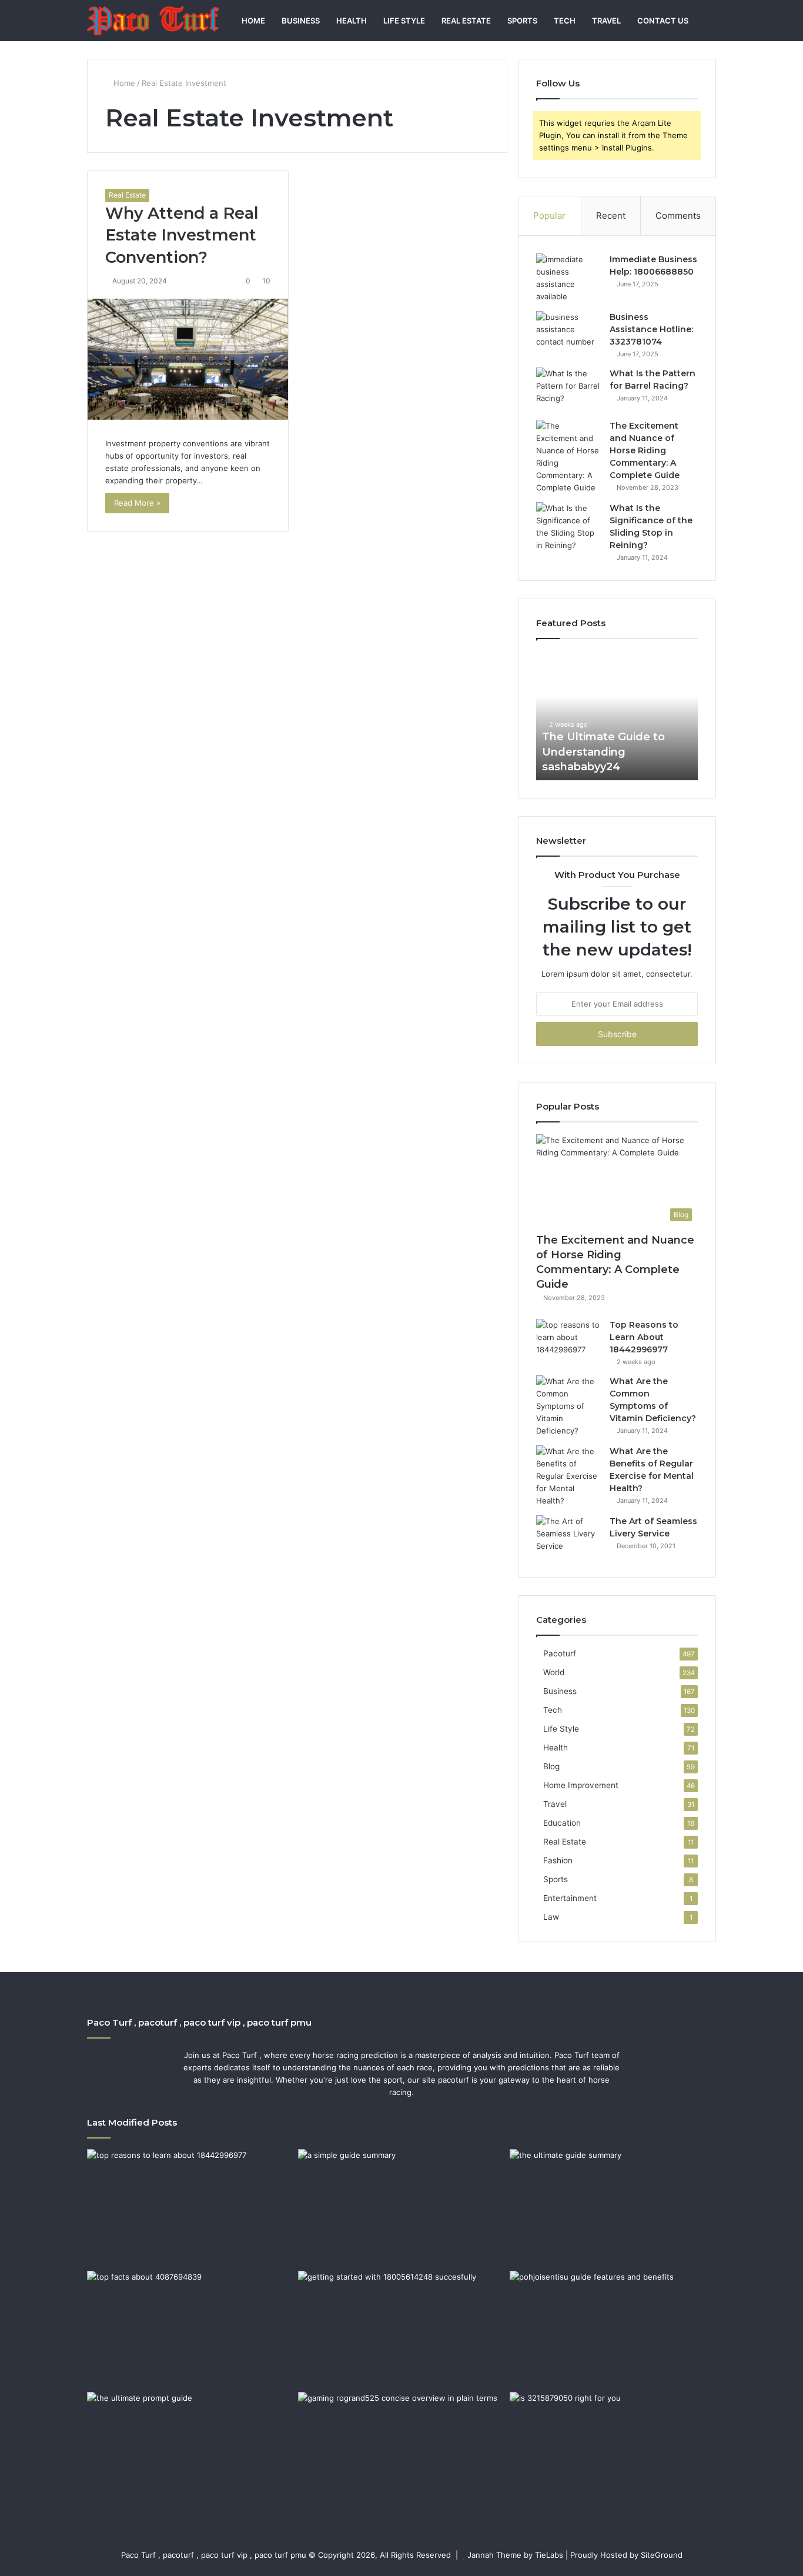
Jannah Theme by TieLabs (515, 2555)
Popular (549, 215)
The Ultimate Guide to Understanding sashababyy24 (603, 751)
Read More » (137, 503)
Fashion (558, 1860)
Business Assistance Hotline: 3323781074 (651, 329)
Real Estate (466, 21)
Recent (611, 215)
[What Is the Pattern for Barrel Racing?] (568, 390)
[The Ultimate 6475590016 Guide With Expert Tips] (190, 2450)
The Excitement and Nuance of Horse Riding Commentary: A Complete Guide (645, 450)
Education (562, 1823)
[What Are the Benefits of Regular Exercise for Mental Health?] (568, 1476)
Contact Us (663, 21)
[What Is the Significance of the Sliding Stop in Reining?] (568, 527)
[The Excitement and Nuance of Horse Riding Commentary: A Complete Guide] (568, 457)
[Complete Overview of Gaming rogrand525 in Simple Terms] (401, 2450)
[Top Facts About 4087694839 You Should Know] (190, 2329)
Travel (606, 21)
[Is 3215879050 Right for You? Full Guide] (613, 2450)
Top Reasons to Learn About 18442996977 (644, 1337)
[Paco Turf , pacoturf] (153, 21)
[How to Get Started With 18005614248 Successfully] (401, 2329)
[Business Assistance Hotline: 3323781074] (568, 333)
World (554, 1672)
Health (352, 21)
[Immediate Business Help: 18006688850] (568, 278)
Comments (678, 215)
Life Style (404, 21)
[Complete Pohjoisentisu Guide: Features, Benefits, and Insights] (613, 2329)
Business (301, 21)
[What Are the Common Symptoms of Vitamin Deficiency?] (568, 1406)
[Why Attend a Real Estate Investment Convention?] (188, 359)
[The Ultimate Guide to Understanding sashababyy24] (613, 2207)
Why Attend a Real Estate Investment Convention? (182, 235)
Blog (551, 1766)
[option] (617, 716)
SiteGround (662, 2555)
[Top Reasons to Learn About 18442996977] (568, 1341)
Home (253, 21)
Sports (522, 21)
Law (551, 1917)
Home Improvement (581, 1785)
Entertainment (570, 1898)
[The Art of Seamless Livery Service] (568, 1537)
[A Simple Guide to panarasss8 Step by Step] (401, 2207)
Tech (565, 21)
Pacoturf (560, 1653)
